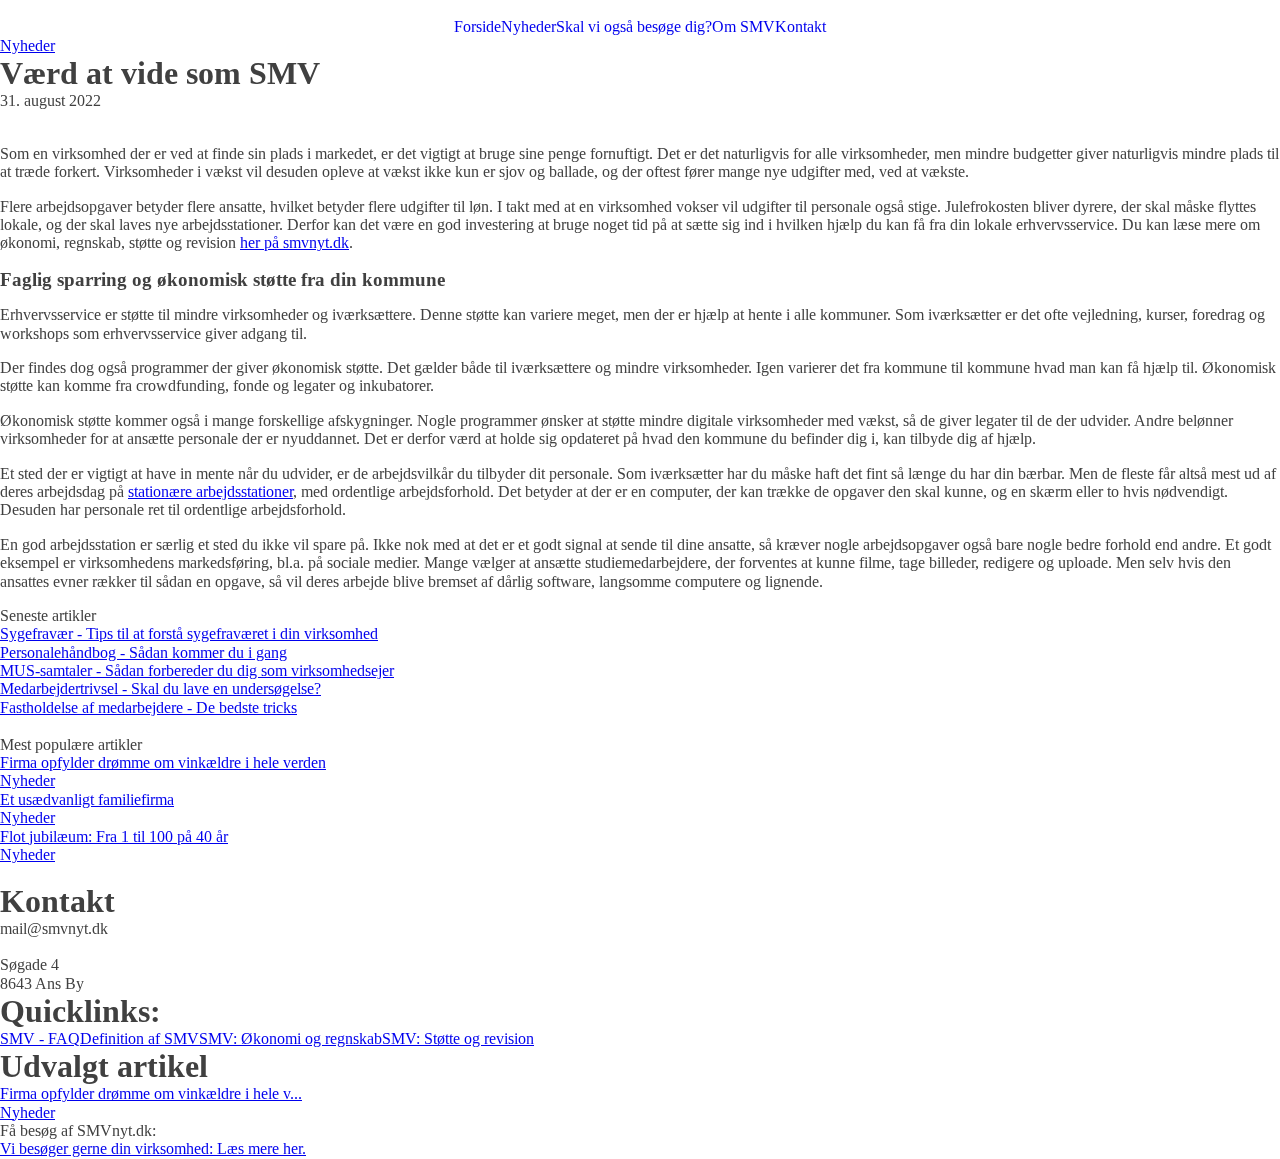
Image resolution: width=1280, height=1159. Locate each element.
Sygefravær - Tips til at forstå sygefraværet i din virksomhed (189, 633)
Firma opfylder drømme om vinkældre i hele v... (151, 1093)
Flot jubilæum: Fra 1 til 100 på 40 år (114, 836)
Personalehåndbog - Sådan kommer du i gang (143, 652)
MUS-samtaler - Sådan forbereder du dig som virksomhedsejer (197, 670)
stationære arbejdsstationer (210, 491)
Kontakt (800, 26)
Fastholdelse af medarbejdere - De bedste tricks (148, 707)
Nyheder (528, 26)
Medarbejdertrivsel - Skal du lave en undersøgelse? (160, 688)
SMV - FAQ (40, 1038)
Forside (477, 26)
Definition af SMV (139, 1038)
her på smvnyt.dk (294, 242)
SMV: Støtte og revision (458, 1038)
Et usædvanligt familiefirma (87, 799)
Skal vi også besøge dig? (634, 26)
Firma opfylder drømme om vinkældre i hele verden (163, 762)
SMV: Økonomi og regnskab (290, 1038)
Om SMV (743, 26)
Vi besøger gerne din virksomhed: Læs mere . (153, 1148)
